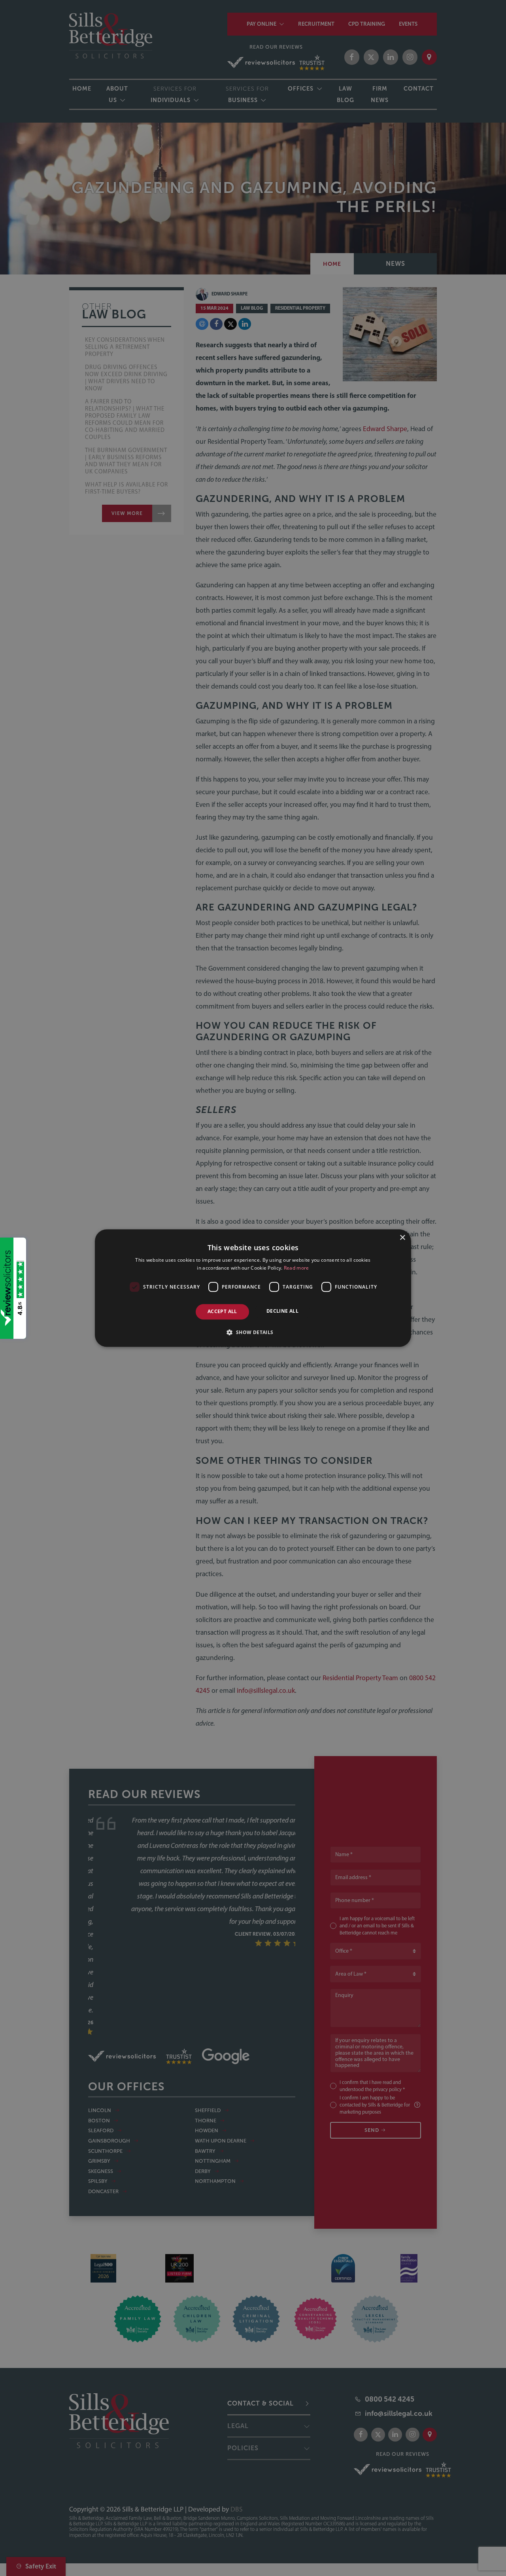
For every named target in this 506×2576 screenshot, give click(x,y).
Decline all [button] (282, 1311)
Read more (296, 1268)
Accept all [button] (222, 1312)
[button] (253, 1332)
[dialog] (253, 1288)
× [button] (402, 1238)
